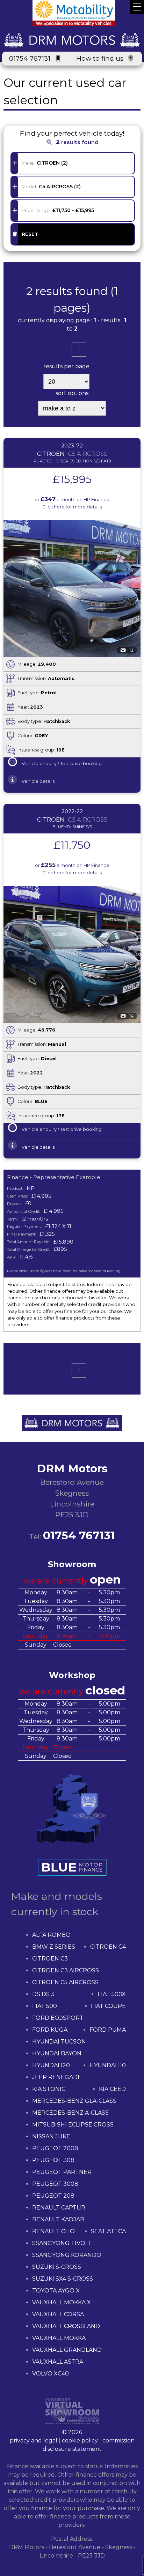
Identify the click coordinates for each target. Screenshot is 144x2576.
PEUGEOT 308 (53, 2160)
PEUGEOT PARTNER (62, 2172)
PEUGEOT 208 (53, 2196)
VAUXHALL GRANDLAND (67, 2350)
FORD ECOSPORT (58, 2018)
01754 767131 (30, 58)
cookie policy (80, 2441)
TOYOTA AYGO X (56, 2291)
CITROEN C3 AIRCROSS (66, 1970)
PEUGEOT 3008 (55, 2184)
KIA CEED (112, 2089)
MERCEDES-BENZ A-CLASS (70, 2113)
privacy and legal (34, 2441)
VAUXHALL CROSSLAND (66, 2326)
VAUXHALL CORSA (58, 2314)
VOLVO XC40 (51, 2374)
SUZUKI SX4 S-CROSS (63, 2279)
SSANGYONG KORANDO (67, 2255)
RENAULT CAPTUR (59, 2208)
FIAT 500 (45, 2006)
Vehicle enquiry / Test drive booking (62, 764)
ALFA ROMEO (51, 1935)
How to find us (100, 58)
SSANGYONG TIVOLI (61, 2243)
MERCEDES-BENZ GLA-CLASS (74, 2101)
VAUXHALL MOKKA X (62, 2302)
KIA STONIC (49, 2089)
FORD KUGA (50, 2030)
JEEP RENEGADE (57, 2077)
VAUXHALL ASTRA (58, 2362)
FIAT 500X (112, 1994)
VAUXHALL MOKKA (59, 2338)
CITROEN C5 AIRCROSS (65, 1982)
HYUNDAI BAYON (57, 2053)
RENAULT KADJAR (58, 2219)
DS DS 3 (43, 1994)
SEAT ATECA (108, 2231)
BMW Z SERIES (54, 1947)
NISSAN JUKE (51, 2136)
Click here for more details (72, 507)
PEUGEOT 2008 (55, 2148)
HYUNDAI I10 (108, 2065)
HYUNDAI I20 (51, 2065)
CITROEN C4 (108, 1947)
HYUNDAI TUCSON (59, 2042)
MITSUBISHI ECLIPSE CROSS (73, 2125)
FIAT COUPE (108, 2006)
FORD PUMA (108, 2030)
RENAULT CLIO (53, 2231)
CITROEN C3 (50, 1959)
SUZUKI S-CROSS (57, 2267)
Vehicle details (38, 781)
